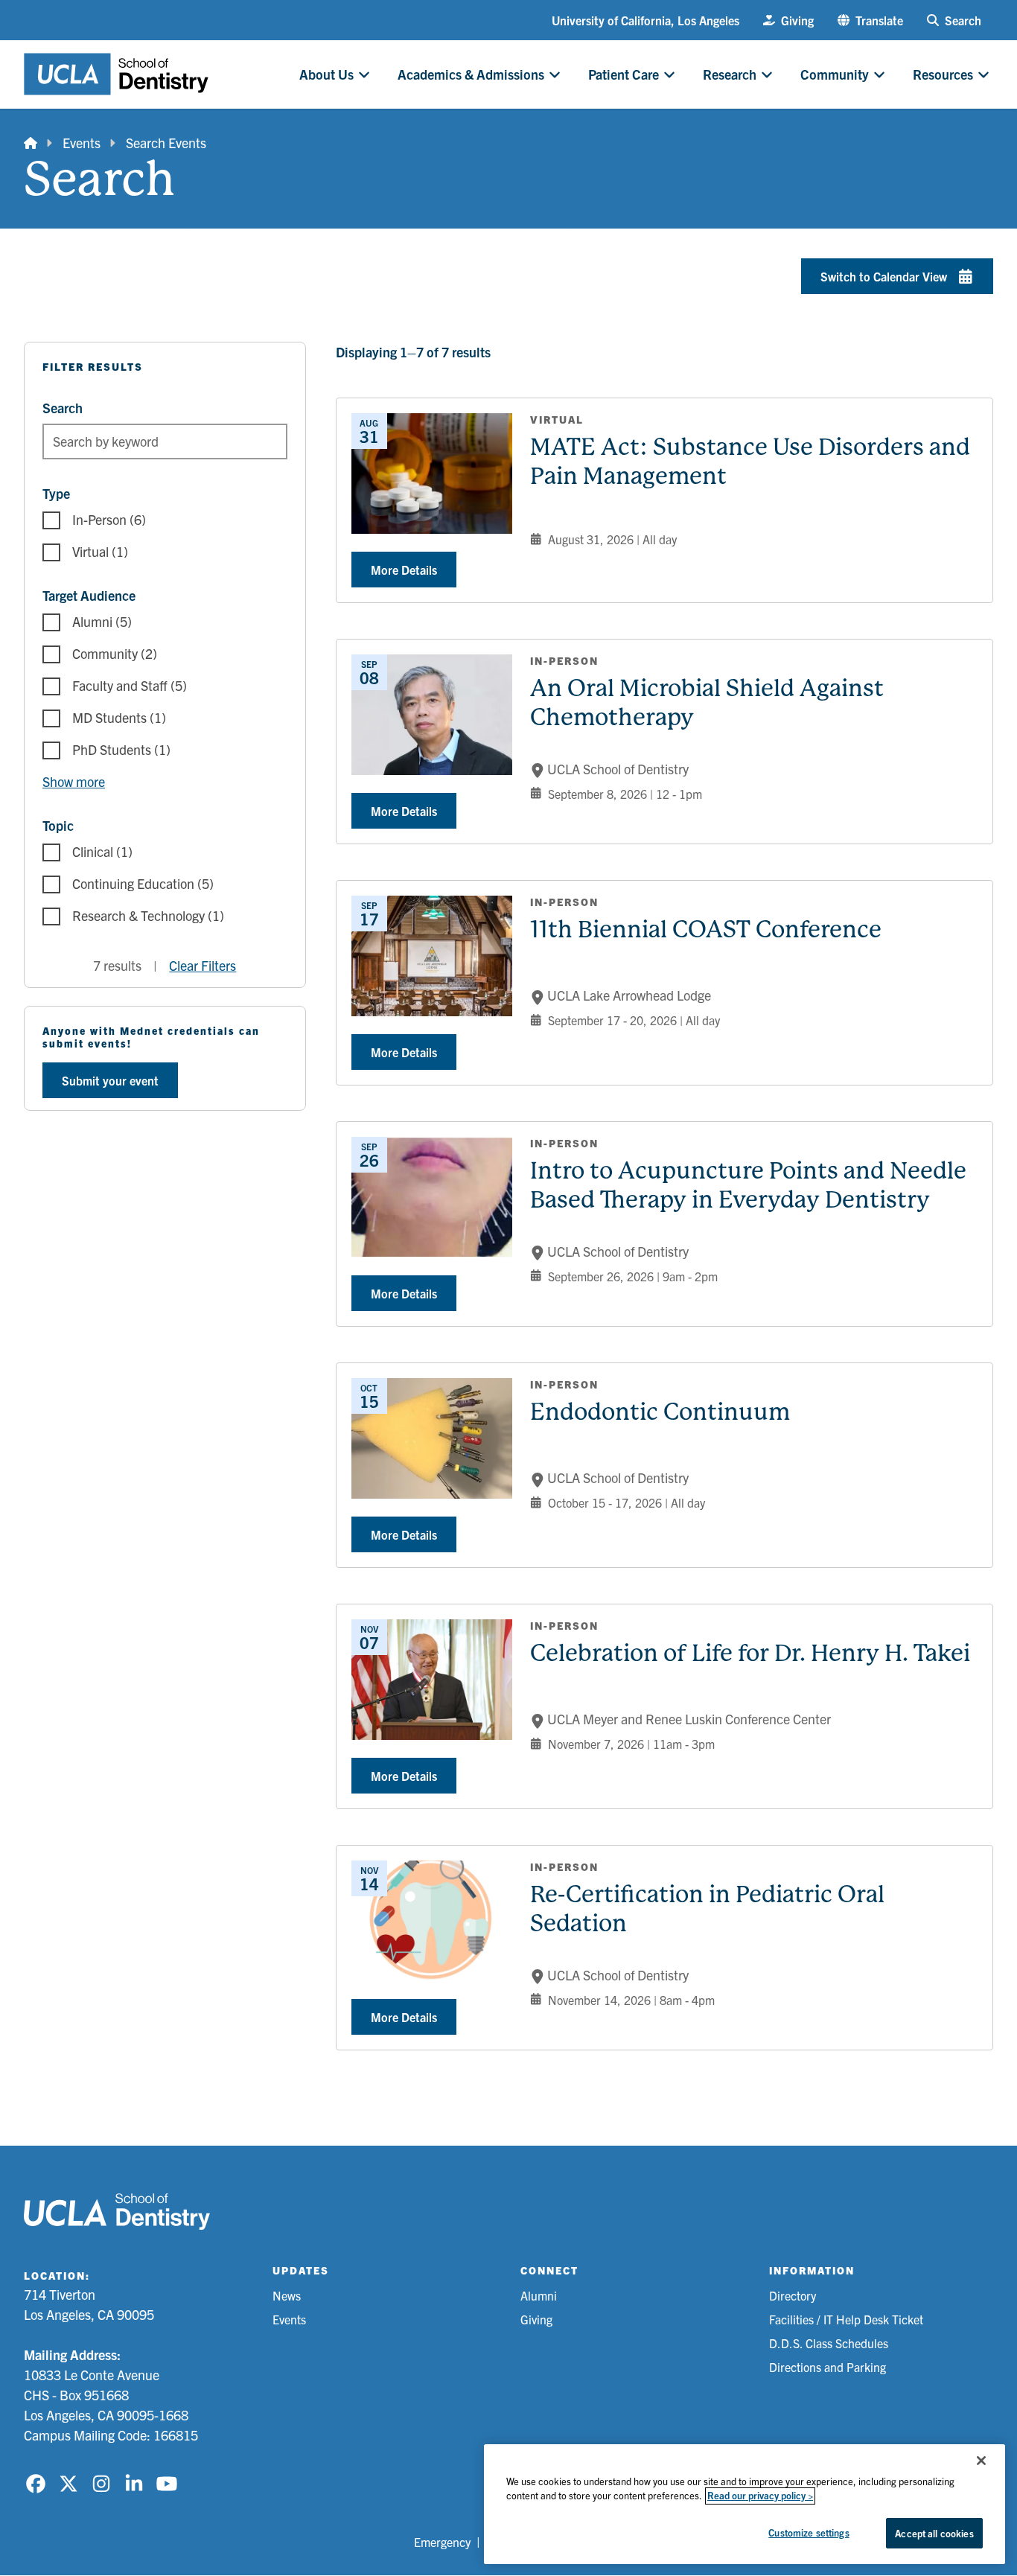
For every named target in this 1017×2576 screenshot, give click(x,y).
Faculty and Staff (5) (130, 685)
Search (63, 408)
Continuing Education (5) (143, 883)
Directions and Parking (828, 2367)
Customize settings (809, 2532)
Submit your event (110, 1080)
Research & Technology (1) (148, 915)
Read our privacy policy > (760, 2496)
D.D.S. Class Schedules (829, 2343)
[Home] (31, 143)
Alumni (539, 2295)
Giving (536, 2319)
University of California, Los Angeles (645, 20)
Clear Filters (203, 965)
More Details (404, 570)
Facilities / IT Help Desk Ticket (846, 2319)
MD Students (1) (119, 717)
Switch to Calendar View (884, 276)
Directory (793, 2295)
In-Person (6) (109, 519)
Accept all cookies (934, 2533)
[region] (745, 2504)
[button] (870, 20)
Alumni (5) (102, 621)
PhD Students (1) (121, 749)
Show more (74, 781)
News (287, 2295)
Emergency (442, 2542)
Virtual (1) (100, 551)
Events (82, 143)
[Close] (981, 2461)
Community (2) (115, 653)
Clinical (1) (102, 851)
